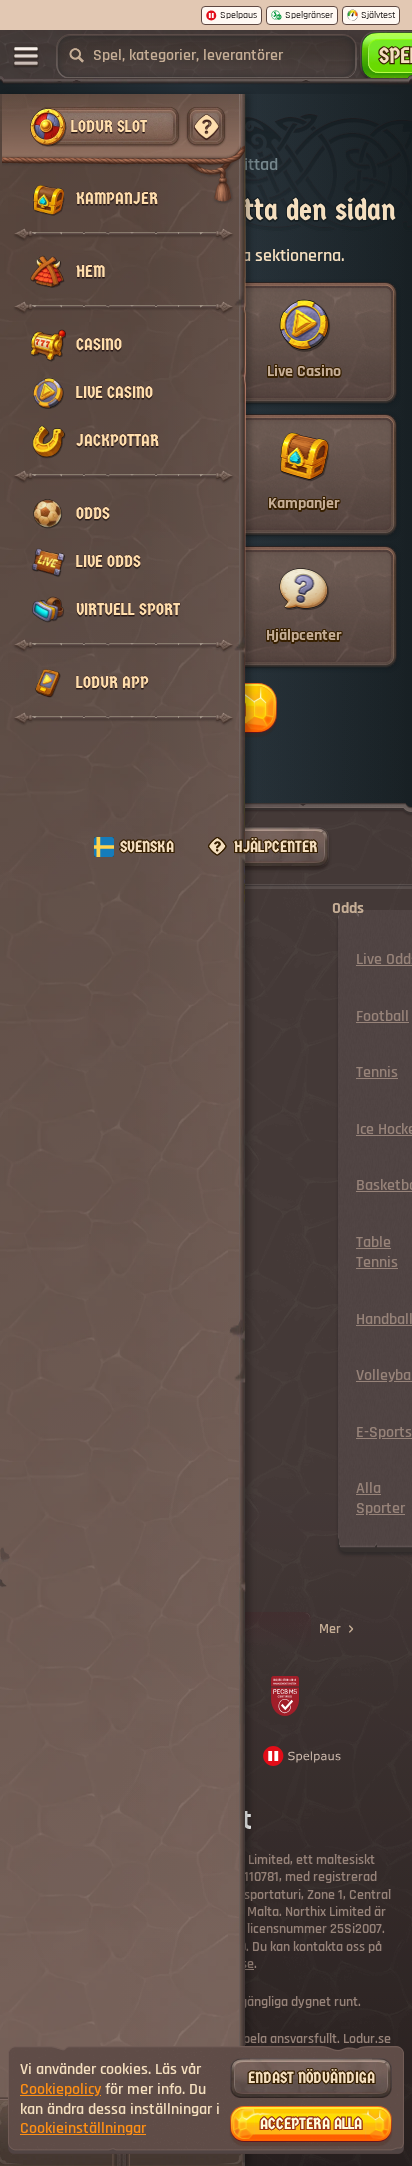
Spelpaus (238, 15)
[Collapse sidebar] (26, 56)
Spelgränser (309, 15)
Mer (330, 1629)
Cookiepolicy (60, 2090)
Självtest (378, 15)
